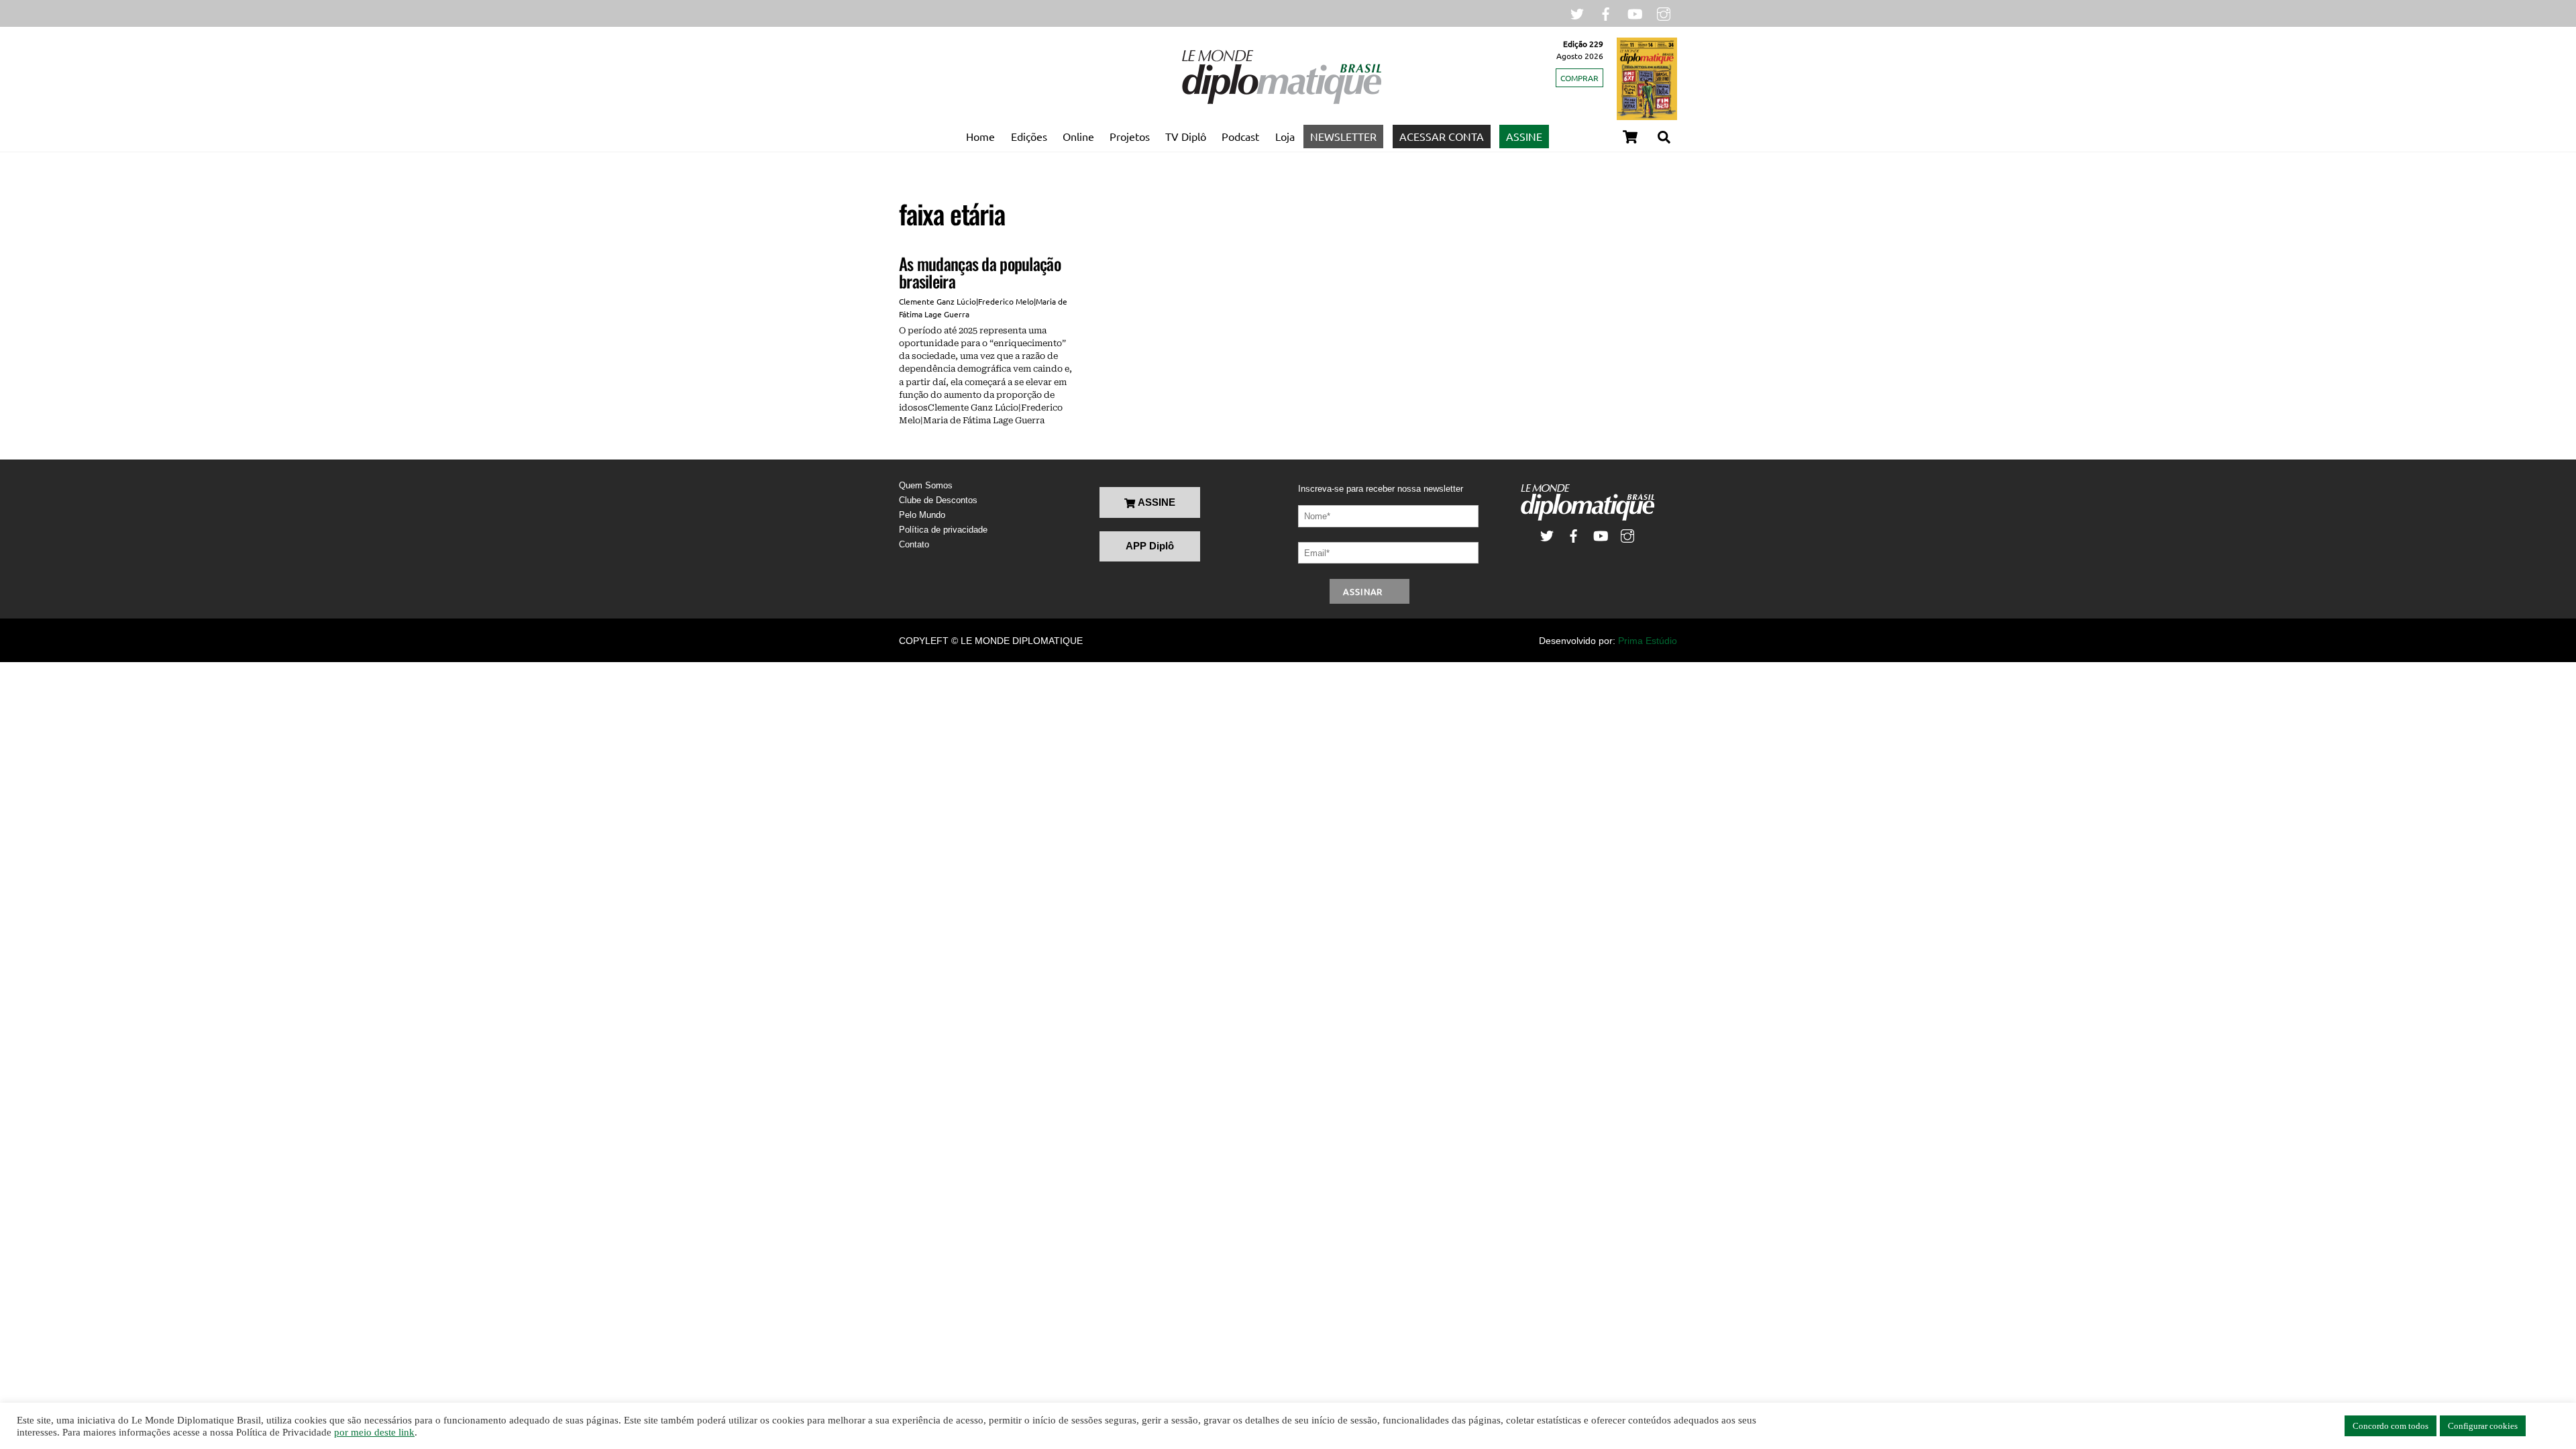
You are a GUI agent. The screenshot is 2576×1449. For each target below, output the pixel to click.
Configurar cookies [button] (2483, 1426)
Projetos (1130, 136)
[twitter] (1577, 12)
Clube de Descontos (938, 500)
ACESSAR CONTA (1442, 136)
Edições (1029, 136)
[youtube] (1635, 12)
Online (1078, 136)
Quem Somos (926, 485)
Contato (914, 544)
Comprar (1579, 78)
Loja (1285, 136)
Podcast (1240, 136)
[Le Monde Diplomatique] (1281, 101)
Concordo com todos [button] (2391, 1426)
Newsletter (1343, 136)
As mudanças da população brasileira (980, 272)
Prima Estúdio (1648, 641)
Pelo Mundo (922, 515)
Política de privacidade (943, 530)
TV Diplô (1186, 136)
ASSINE (1524, 136)
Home (980, 136)
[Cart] (1630, 137)
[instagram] (1664, 12)
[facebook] (1606, 12)
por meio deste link (374, 1432)
